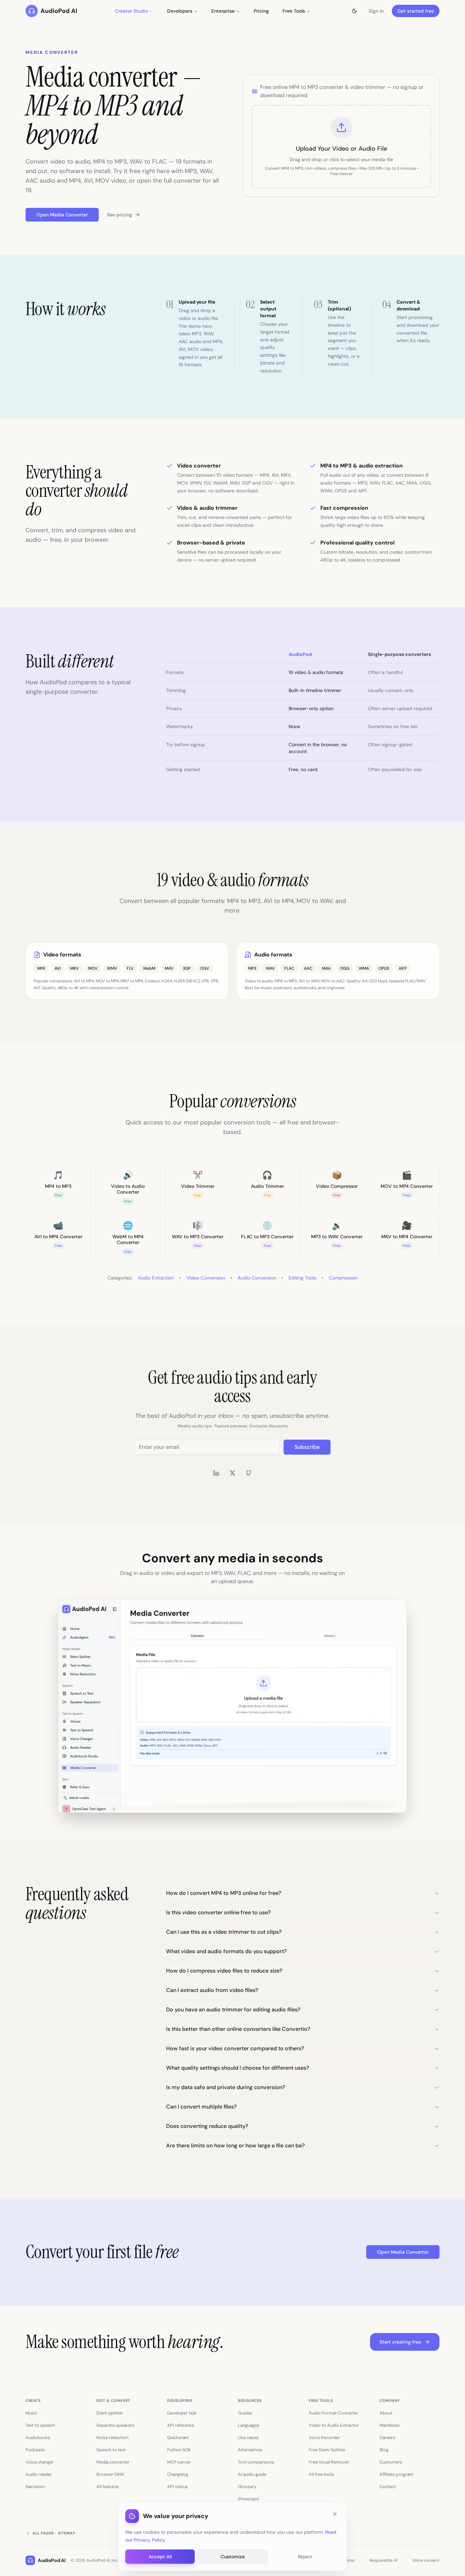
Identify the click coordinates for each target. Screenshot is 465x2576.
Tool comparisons (256, 2462)
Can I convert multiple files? (201, 2107)
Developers (180, 11)
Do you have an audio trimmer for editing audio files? (233, 2010)
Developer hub (182, 2413)
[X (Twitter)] (233, 1473)
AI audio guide (252, 2474)
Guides (245, 2413)
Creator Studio (132, 11)
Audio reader (39, 2474)
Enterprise (223, 11)
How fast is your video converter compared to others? (235, 2048)
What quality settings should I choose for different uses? (238, 2068)
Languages (249, 2425)
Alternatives (250, 2450)
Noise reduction (112, 2437)
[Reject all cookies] (335, 2514)
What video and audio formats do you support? (226, 1951)
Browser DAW (110, 2474)
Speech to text (111, 2450)
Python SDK (179, 2450)
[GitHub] (249, 1473)
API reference (181, 2425)
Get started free (416, 11)
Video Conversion (206, 1278)
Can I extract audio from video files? (212, 1990)
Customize (233, 2556)
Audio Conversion (257, 1278)
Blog (384, 2450)
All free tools (322, 2474)
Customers (391, 2462)
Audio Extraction (156, 1278)
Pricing (261, 11)
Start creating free (400, 2342)
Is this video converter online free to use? (218, 1912)
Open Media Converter (62, 215)
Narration (35, 2487)
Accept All (160, 2556)
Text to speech (40, 2425)
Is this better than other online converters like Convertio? (238, 2029)
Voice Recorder (324, 2437)
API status (178, 2487)
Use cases (248, 2437)
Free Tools (294, 11)
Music (31, 2413)
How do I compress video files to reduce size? (224, 1971)
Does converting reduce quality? (207, 2126)
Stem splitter (110, 2413)
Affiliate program (397, 2474)
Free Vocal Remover (329, 2462)
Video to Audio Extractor (334, 2425)
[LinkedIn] (216, 1473)
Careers (388, 2437)
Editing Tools (302, 1278)
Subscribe (307, 1447)
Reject (305, 2556)
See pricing (119, 215)
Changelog (178, 2474)
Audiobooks (38, 2437)
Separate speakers (115, 2425)
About (386, 2413)
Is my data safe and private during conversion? (226, 2087)
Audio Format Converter (333, 2413)
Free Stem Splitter (327, 2450)
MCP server (179, 2462)
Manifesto (390, 2425)
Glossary (247, 2487)
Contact (388, 2487)
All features (108, 2487)
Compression (343, 1278)
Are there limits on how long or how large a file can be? (235, 2145)
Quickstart (178, 2437)
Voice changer (40, 2462)
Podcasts (35, 2450)
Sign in (376, 11)
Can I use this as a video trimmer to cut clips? (224, 1932)
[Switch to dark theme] (354, 11)
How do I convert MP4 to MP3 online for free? (224, 1893)
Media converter (113, 2462)
